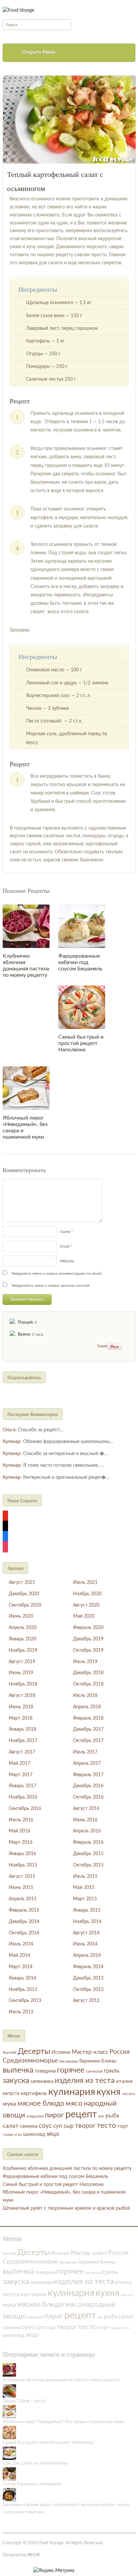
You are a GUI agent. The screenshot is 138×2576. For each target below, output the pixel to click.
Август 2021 (22, 1583)
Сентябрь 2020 (25, 1605)
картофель (34, 2093)
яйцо (53, 2134)
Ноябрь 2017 (23, 1741)
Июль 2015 (85, 1877)
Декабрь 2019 (88, 1639)
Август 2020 (86, 1605)
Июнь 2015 (21, 1888)
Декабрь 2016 (88, 1786)
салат (11, 2126)
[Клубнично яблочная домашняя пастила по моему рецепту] (26, 926)
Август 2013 (86, 2001)
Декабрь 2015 (88, 1854)
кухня (109, 2092)
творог (85, 2126)
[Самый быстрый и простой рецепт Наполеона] (82, 1007)
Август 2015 (22, 1877)
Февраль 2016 (88, 1842)
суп (58, 2126)
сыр (69, 2126)
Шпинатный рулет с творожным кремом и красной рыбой (66, 2208)
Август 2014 (86, 1933)
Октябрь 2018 (88, 1684)
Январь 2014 (22, 1978)
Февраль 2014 (88, 1967)
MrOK (34, 2555)
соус (45, 2126)
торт (123, 2126)
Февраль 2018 (88, 1718)
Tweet (102, 1346)
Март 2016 (21, 1842)
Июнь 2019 (21, 1673)
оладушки (35, 2116)
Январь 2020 (22, 1639)
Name (65, 1232)
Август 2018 (22, 1696)
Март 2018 (21, 1718)
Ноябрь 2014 (87, 1922)
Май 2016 (19, 1831)
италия (124, 2081)
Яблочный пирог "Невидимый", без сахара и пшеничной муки (63, 2422)
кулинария (72, 2092)
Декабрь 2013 (88, 1978)
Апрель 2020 (23, 1628)
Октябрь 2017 (88, 1741)
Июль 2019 (85, 1662)
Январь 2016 (22, 1854)
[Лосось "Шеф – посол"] (9, 2391)
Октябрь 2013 (88, 1990)
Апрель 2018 (87, 1707)
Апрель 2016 (87, 1831)
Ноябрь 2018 (23, 1684)
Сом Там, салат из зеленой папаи (35, 2463)
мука (9, 2104)
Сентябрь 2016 (25, 1809)
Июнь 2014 (85, 1944)
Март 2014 (21, 1967)
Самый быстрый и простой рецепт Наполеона (81, 1043)
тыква (8, 2135)
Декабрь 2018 (88, 1673)
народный (100, 2104)
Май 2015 (84, 1888)
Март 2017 (21, 1775)
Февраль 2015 (24, 1910)
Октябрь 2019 (88, 1650)
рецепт (81, 2114)
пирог (54, 2115)
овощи (14, 2115)
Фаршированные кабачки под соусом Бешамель (80, 962)
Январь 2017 (22, 1786)
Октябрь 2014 (24, 1933)
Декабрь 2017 (88, 1729)
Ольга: (10, 1430)
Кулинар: (12, 1442)
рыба (112, 2116)
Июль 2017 (85, 1752)
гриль (112, 2071)
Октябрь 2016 (88, 1797)
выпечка (18, 2070)
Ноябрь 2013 (23, 1990)
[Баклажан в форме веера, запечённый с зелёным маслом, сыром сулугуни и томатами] (9, 2495)
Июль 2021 (85, 1583)
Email (65, 1246)
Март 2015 (85, 1899)
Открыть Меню (39, 53)
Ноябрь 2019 (23, 1650)
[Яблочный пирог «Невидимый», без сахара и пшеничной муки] (26, 1088)
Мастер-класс (90, 2052)
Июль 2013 (21, 2012)
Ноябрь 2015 (23, 1865)
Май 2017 (19, 1763)
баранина (90, 2061)
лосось (128, 2094)
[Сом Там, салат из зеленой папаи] (9, 2453)
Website (67, 1261)
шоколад (34, 2134)
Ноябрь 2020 (87, 1594)
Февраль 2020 (88, 1628)
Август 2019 (22, 1662)
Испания (61, 2053)
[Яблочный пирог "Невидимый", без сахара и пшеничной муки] (9, 2412)
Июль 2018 (85, 1696)
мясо (74, 2103)
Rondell (10, 2053)
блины (109, 2061)
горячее (71, 2070)
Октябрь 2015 (88, 1865)
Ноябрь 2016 (23, 1797)
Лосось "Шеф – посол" (25, 2401)
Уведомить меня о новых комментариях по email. (57, 1273)
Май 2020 (84, 1616)
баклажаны (69, 2061)
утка (18, 2135)
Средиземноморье (30, 2061)
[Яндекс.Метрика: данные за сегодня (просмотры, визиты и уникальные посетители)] (54, 2571)
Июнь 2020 (21, 1616)
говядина (45, 2071)
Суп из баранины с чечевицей (32, 2484)
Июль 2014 (21, 1944)
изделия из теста (85, 2081)
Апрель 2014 (87, 1955)
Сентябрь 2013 (25, 2001)
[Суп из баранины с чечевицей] (9, 2474)
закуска (16, 2081)
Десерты (34, 2052)
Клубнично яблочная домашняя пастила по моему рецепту (67, 2169)
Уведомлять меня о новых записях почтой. (51, 1285)
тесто (106, 2125)
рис (101, 2116)
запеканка (42, 2081)
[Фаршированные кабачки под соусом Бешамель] (82, 926)
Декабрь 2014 (24, 1922)
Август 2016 (86, 1809)
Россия (120, 2052)
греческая (94, 2071)
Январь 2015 (87, 1910)
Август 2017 (22, 1752)
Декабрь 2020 (24, 1594)
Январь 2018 (22, 1729)
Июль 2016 (21, 1820)
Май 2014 (19, 1955)
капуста (11, 2094)
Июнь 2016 (85, 1820)
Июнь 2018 (21, 1707)
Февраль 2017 (88, 1775)
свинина (29, 2126)
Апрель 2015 (23, 1899)
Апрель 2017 (87, 1763)
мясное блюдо (41, 2104)
